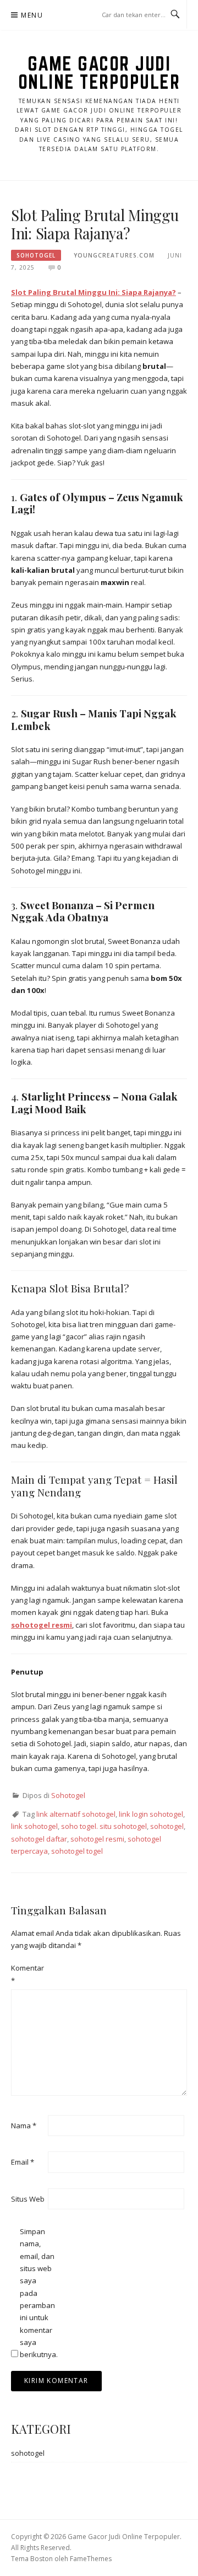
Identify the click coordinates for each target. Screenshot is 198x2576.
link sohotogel (34, 1826)
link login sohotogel (151, 1814)
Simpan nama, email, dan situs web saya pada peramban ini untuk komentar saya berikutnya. (37, 2293)
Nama (24, 2126)
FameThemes (91, 2559)
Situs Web (28, 2199)
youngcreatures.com (114, 255)
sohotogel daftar (39, 1839)
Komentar (28, 1974)
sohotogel (167, 1826)
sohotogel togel (77, 1851)
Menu (32, 15)
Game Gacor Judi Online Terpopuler (99, 73)
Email (23, 2162)
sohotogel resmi (97, 1839)
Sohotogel (36, 255)
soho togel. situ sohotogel (104, 1826)
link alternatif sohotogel (76, 1814)
